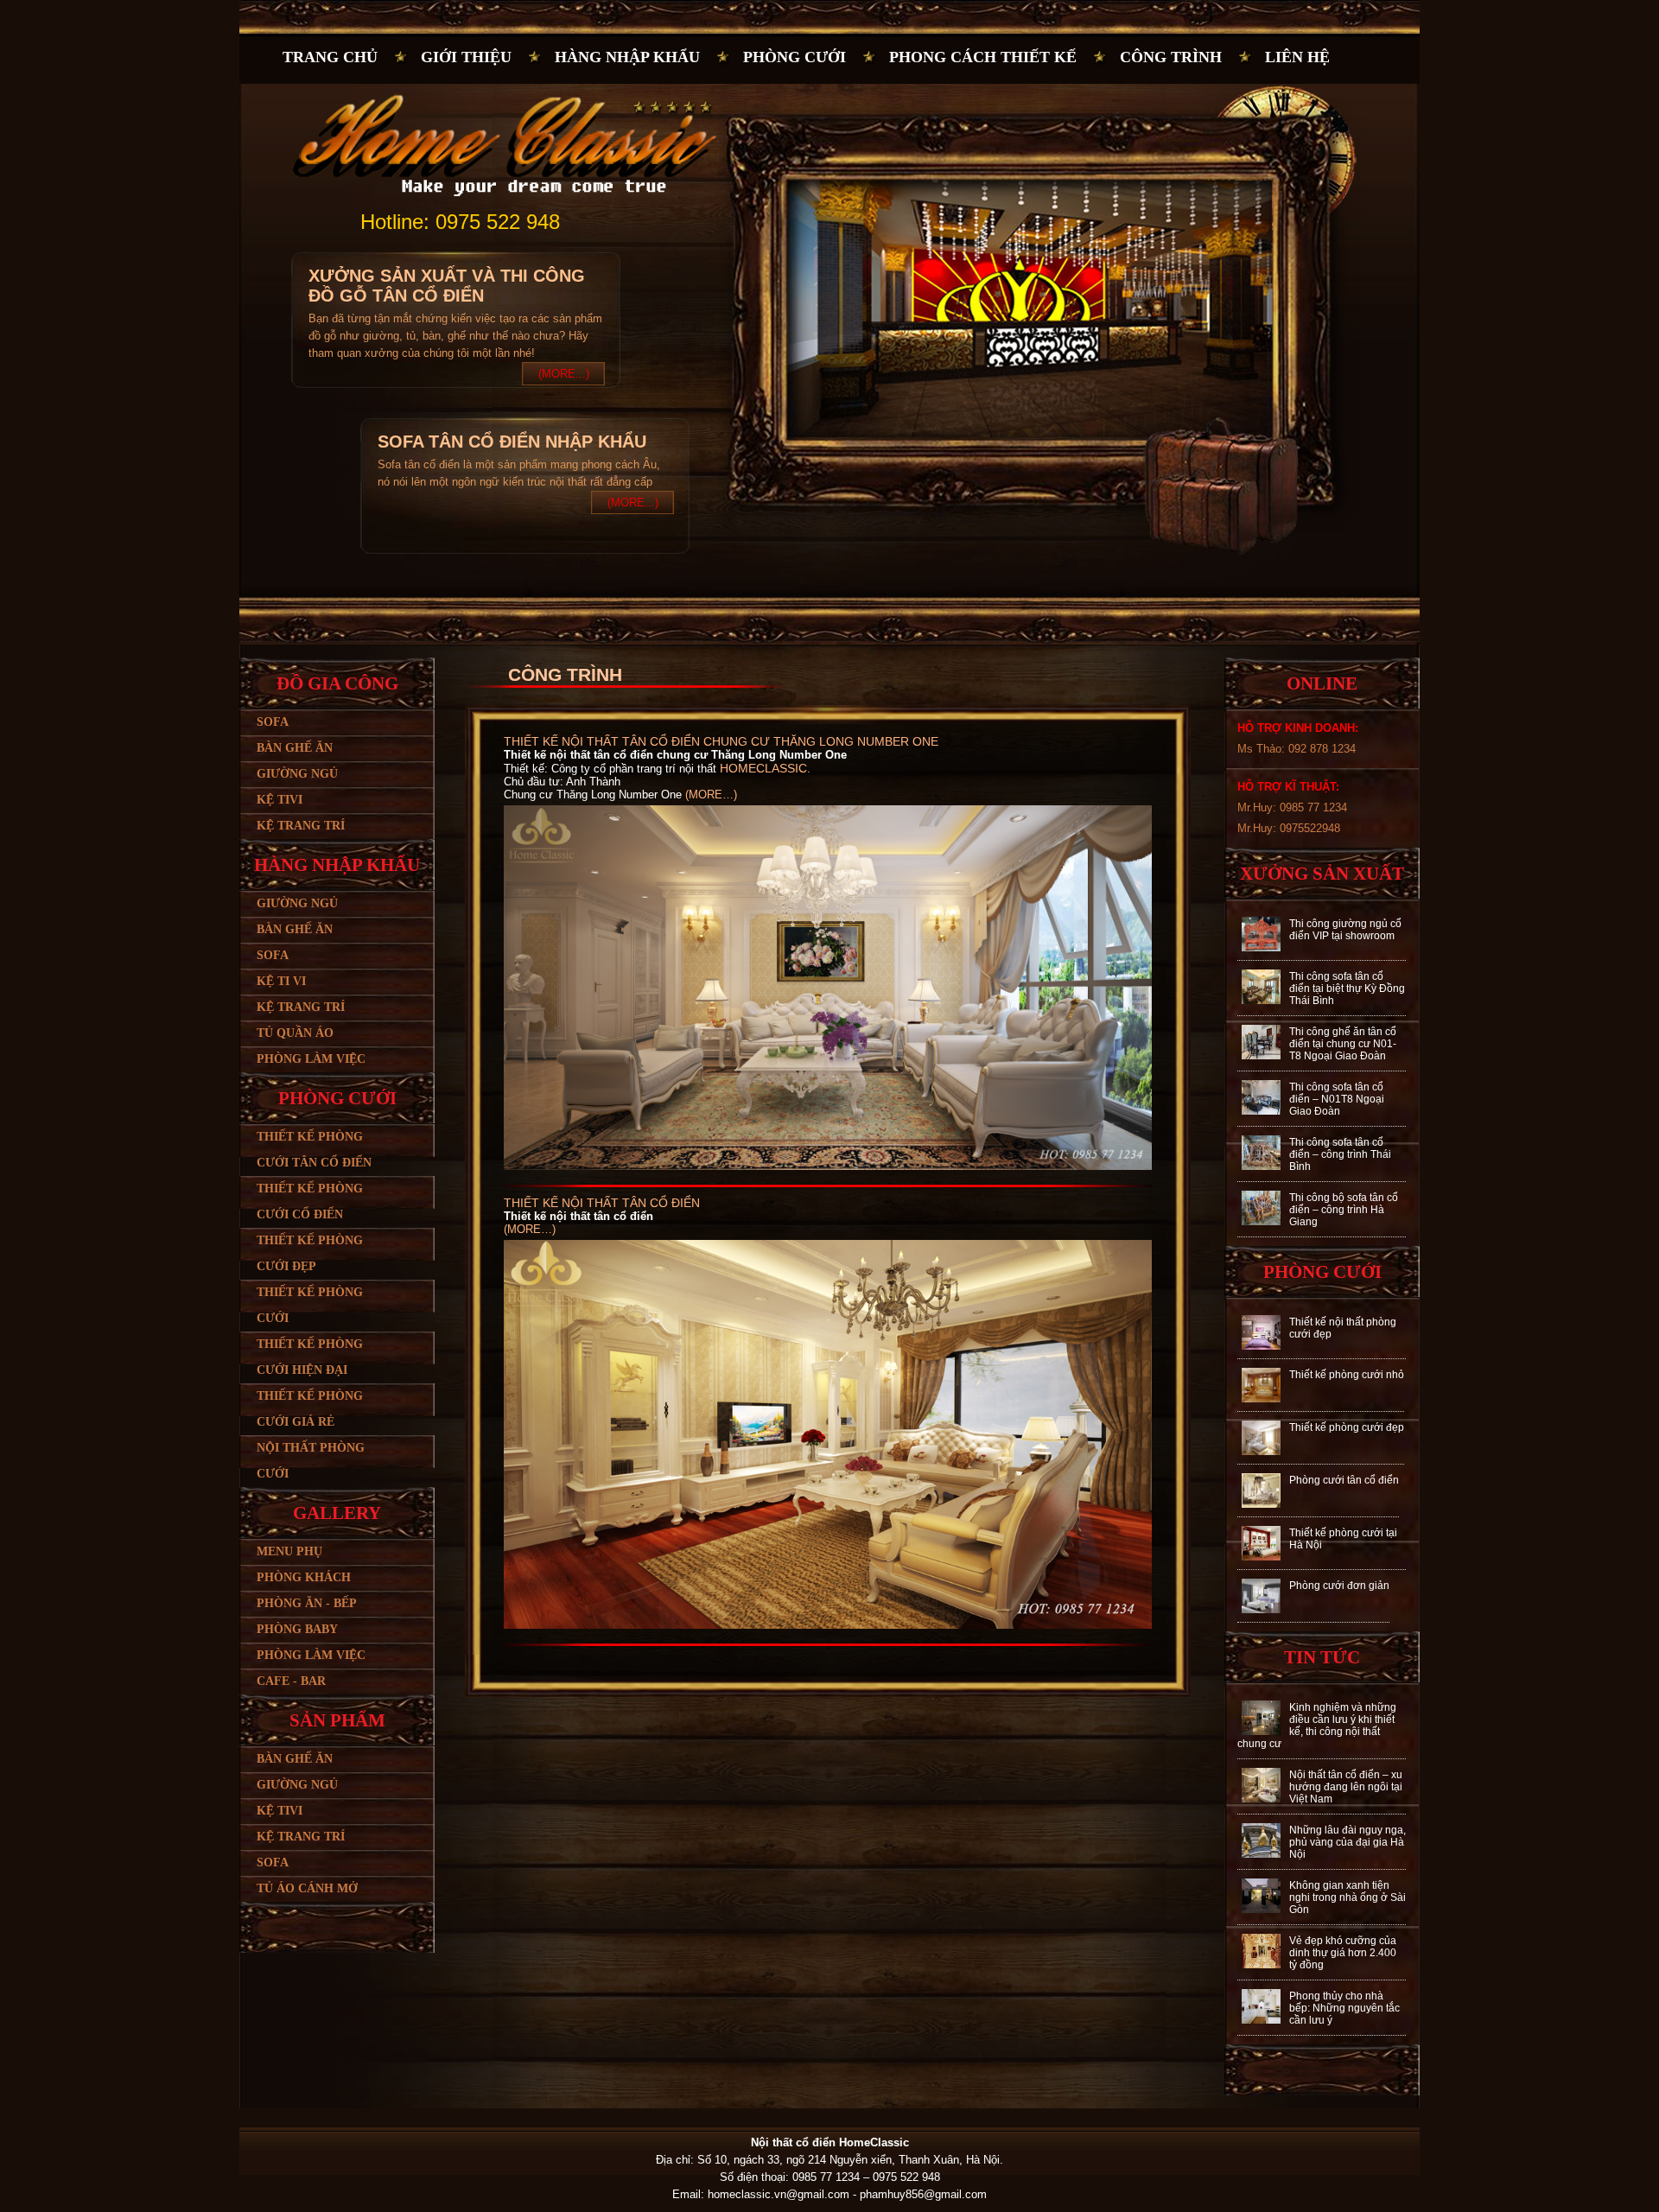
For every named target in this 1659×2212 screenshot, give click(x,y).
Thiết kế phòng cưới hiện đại (310, 1357)
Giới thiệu (466, 57)
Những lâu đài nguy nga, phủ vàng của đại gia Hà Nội (1348, 1842)
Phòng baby (297, 1629)
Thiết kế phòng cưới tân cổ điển (314, 1150)
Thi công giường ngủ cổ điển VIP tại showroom (1345, 930)
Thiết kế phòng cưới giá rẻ (310, 1409)
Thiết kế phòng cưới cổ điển (310, 1201)
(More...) (564, 374)
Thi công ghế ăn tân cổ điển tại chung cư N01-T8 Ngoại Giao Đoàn (1343, 1044)
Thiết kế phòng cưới (310, 1305)
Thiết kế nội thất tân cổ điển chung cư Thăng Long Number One (721, 741)
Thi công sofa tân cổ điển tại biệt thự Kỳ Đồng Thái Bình (1347, 988)
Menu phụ (289, 1551)
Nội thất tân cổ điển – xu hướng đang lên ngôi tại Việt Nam (1346, 1787)
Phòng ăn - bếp (307, 1603)
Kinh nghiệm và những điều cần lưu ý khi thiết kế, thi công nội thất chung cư (1317, 1726)
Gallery (337, 1513)
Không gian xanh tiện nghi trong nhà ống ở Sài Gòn (1348, 1897)
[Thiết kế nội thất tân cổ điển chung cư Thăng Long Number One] (832, 1166)
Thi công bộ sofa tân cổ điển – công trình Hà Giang (1344, 1210)
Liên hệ (1297, 57)
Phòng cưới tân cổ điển (1344, 1480)
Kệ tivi (280, 800)
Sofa (273, 722)
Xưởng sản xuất (1322, 874)
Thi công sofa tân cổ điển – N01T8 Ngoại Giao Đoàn (1337, 1099)
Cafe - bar (291, 1681)
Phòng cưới (795, 57)
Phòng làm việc (311, 1059)
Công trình (1171, 57)
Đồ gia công (337, 683)
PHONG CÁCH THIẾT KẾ (983, 57)
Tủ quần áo (295, 1033)
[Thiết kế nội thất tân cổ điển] (832, 1625)
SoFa (273, 1862)
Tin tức (1322, 1657)
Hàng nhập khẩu (627, 57)
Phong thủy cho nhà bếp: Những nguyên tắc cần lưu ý (1344, 2008)
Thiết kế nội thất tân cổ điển (602, 1203)
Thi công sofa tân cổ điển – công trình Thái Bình (1340, 1154)
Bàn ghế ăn (295, 748)
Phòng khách (304, 1577)
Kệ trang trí (301, 826)
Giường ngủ (297, 774)
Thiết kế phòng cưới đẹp (310, 1253)
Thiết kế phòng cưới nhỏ (1347, 1375)
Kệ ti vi (281, 981)
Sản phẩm (337, 1720)
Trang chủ (330, 57)
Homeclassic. (765, 768)
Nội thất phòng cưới (311, 1461)
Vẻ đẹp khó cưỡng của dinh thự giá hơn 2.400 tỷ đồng (1343, 1953)
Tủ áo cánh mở (307, 1888)
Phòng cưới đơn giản (1339, 1586)
